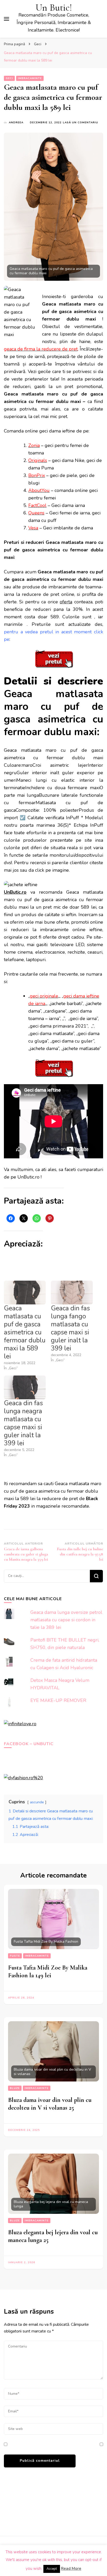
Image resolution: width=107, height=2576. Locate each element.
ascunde (37, 1802)
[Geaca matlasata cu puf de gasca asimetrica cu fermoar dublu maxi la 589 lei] (25, 1293)
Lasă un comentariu (81, 123)
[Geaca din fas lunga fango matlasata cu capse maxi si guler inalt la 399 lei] (72, 1293)
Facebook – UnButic (29, 1744)
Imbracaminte (30, 78)
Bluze (15, 2088)
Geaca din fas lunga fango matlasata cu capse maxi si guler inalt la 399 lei (70, 1328)
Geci (9, 78)
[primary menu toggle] (6, 19)
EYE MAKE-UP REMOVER (58, 1700)
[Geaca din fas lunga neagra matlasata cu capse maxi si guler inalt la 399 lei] (25, 1387)
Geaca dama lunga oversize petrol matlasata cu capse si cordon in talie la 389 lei (66, 1620)
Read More (71, 2569)
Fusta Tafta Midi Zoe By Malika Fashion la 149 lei (48, 1971)
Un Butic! (54, 8)
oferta (66, 602)
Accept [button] (52, 2569)
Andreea (16, 123)
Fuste (15, 1956)
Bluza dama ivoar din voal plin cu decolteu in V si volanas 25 (50, 2104)
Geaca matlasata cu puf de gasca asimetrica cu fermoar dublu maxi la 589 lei (25, 1332)
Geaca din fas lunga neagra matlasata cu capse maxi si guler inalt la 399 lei (23, 1423)
